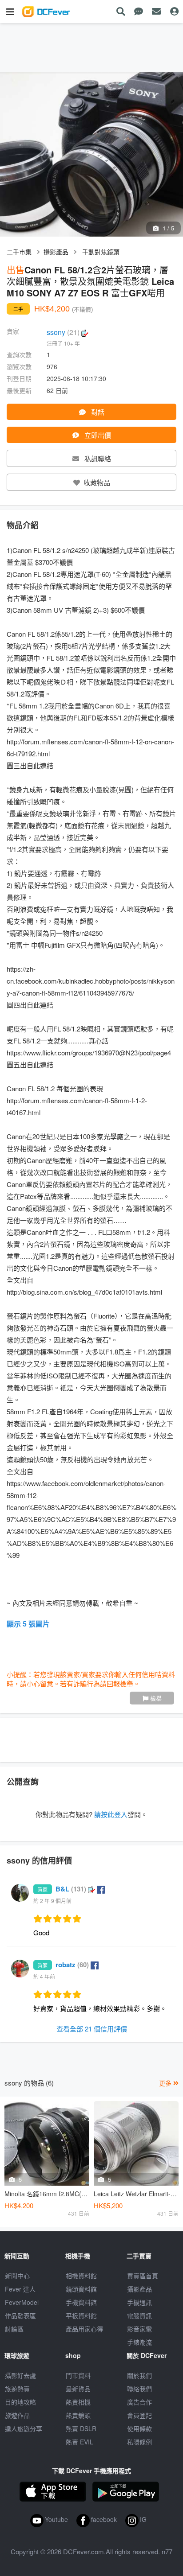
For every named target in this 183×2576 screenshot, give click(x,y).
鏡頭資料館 (81, 2289)
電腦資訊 (139, 2315)
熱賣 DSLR (81, 2428)
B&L (71, 1889)
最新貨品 (78, 2389)
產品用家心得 (84, 2329)
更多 (166, 2083)
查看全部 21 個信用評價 (92, 2029)
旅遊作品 (17, 2415)
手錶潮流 (139, 2342)
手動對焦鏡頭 (101, 252)
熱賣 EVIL (80, 2442)
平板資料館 (81, 2315)
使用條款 (139, 2428)
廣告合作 (139, 2402)
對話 (97, 412)
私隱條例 (139, 2442)
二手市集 (19, 252)
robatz (72, 1965)
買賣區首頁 (143, 2276)
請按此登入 (111, 1814)
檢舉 (155, 1698)
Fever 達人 (20, 2289)
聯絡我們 (139, 2389)
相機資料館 (81, 2276)
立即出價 (97, 435)
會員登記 (139, 2415)
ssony (63, 332)
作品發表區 (20, 2315)
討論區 (14, 2329)
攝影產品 (56, 252)
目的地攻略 (20, 2402)
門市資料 (78, 2375)
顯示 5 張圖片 (28, 1624)
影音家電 (139, 2329)
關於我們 (139, 2375)
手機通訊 (139, 2302)
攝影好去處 (20, 2375)
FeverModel (22, 2302)
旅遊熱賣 (17, 2389)
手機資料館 (81, 2302)
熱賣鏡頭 (78, 2415)
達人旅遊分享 (24, 2428)
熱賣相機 (78, 2402)
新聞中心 (17, 2276)
